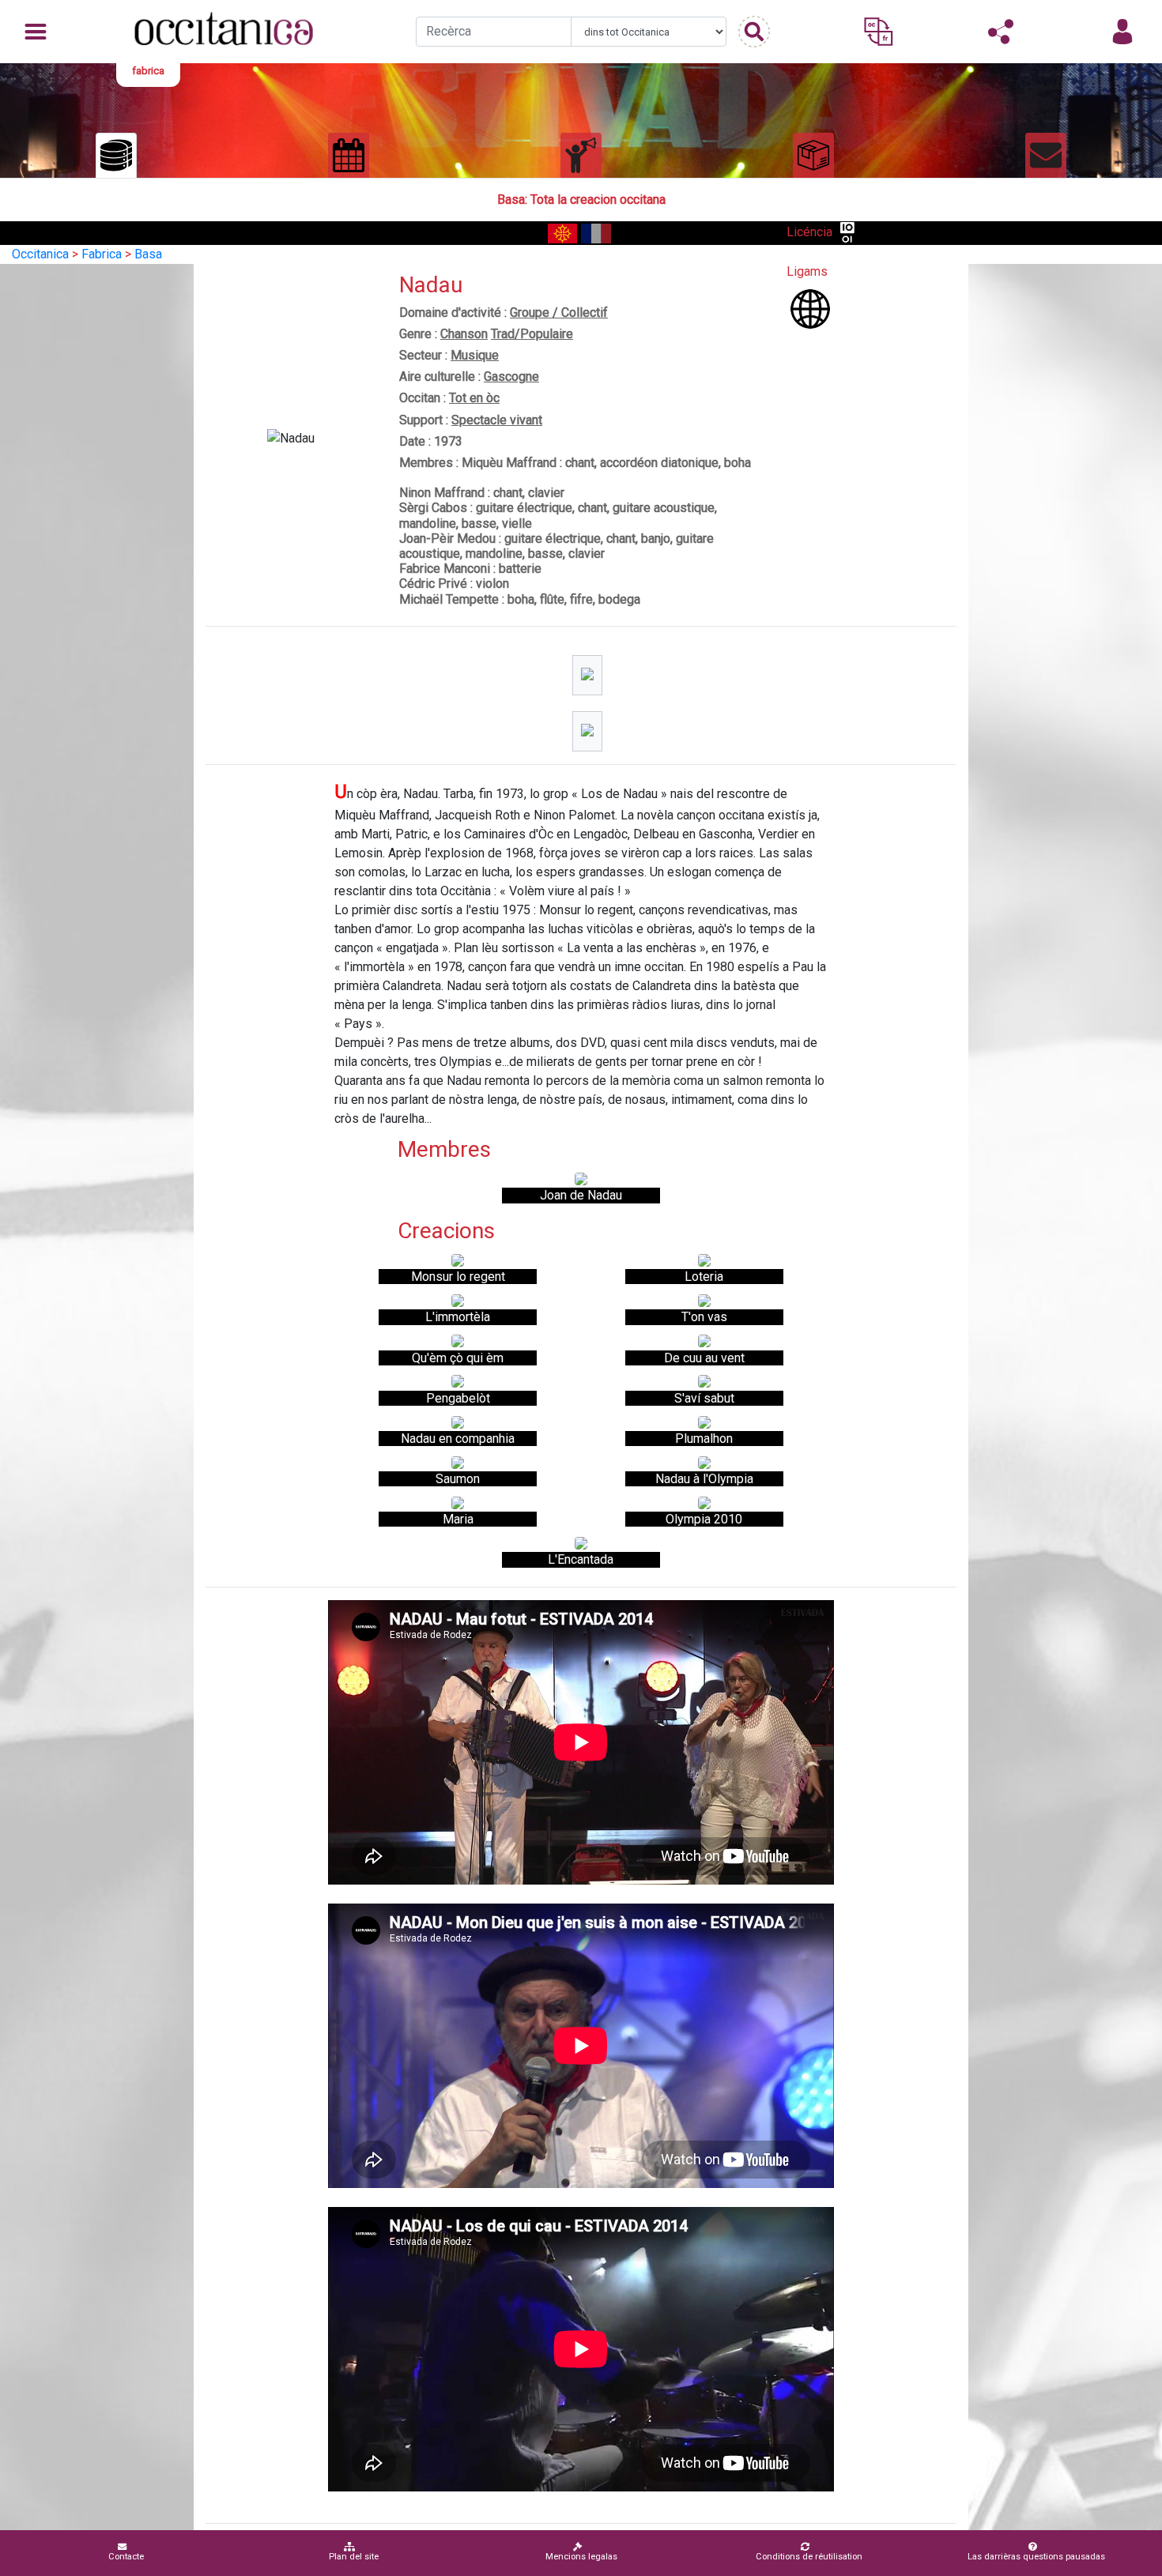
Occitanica (40, 254)
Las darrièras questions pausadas (1036, 2557)
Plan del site (354, 2557)
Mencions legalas (581, 2557)
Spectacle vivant (497, 420)
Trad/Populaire (532, 334)
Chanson (464, 334)
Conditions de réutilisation (809, 2557)
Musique (475, 355)
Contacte (126, 2557)
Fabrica (102, 254)
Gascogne (511, 377)
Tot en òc (474, 398)
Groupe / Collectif (559, 313)
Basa (148, 254)
